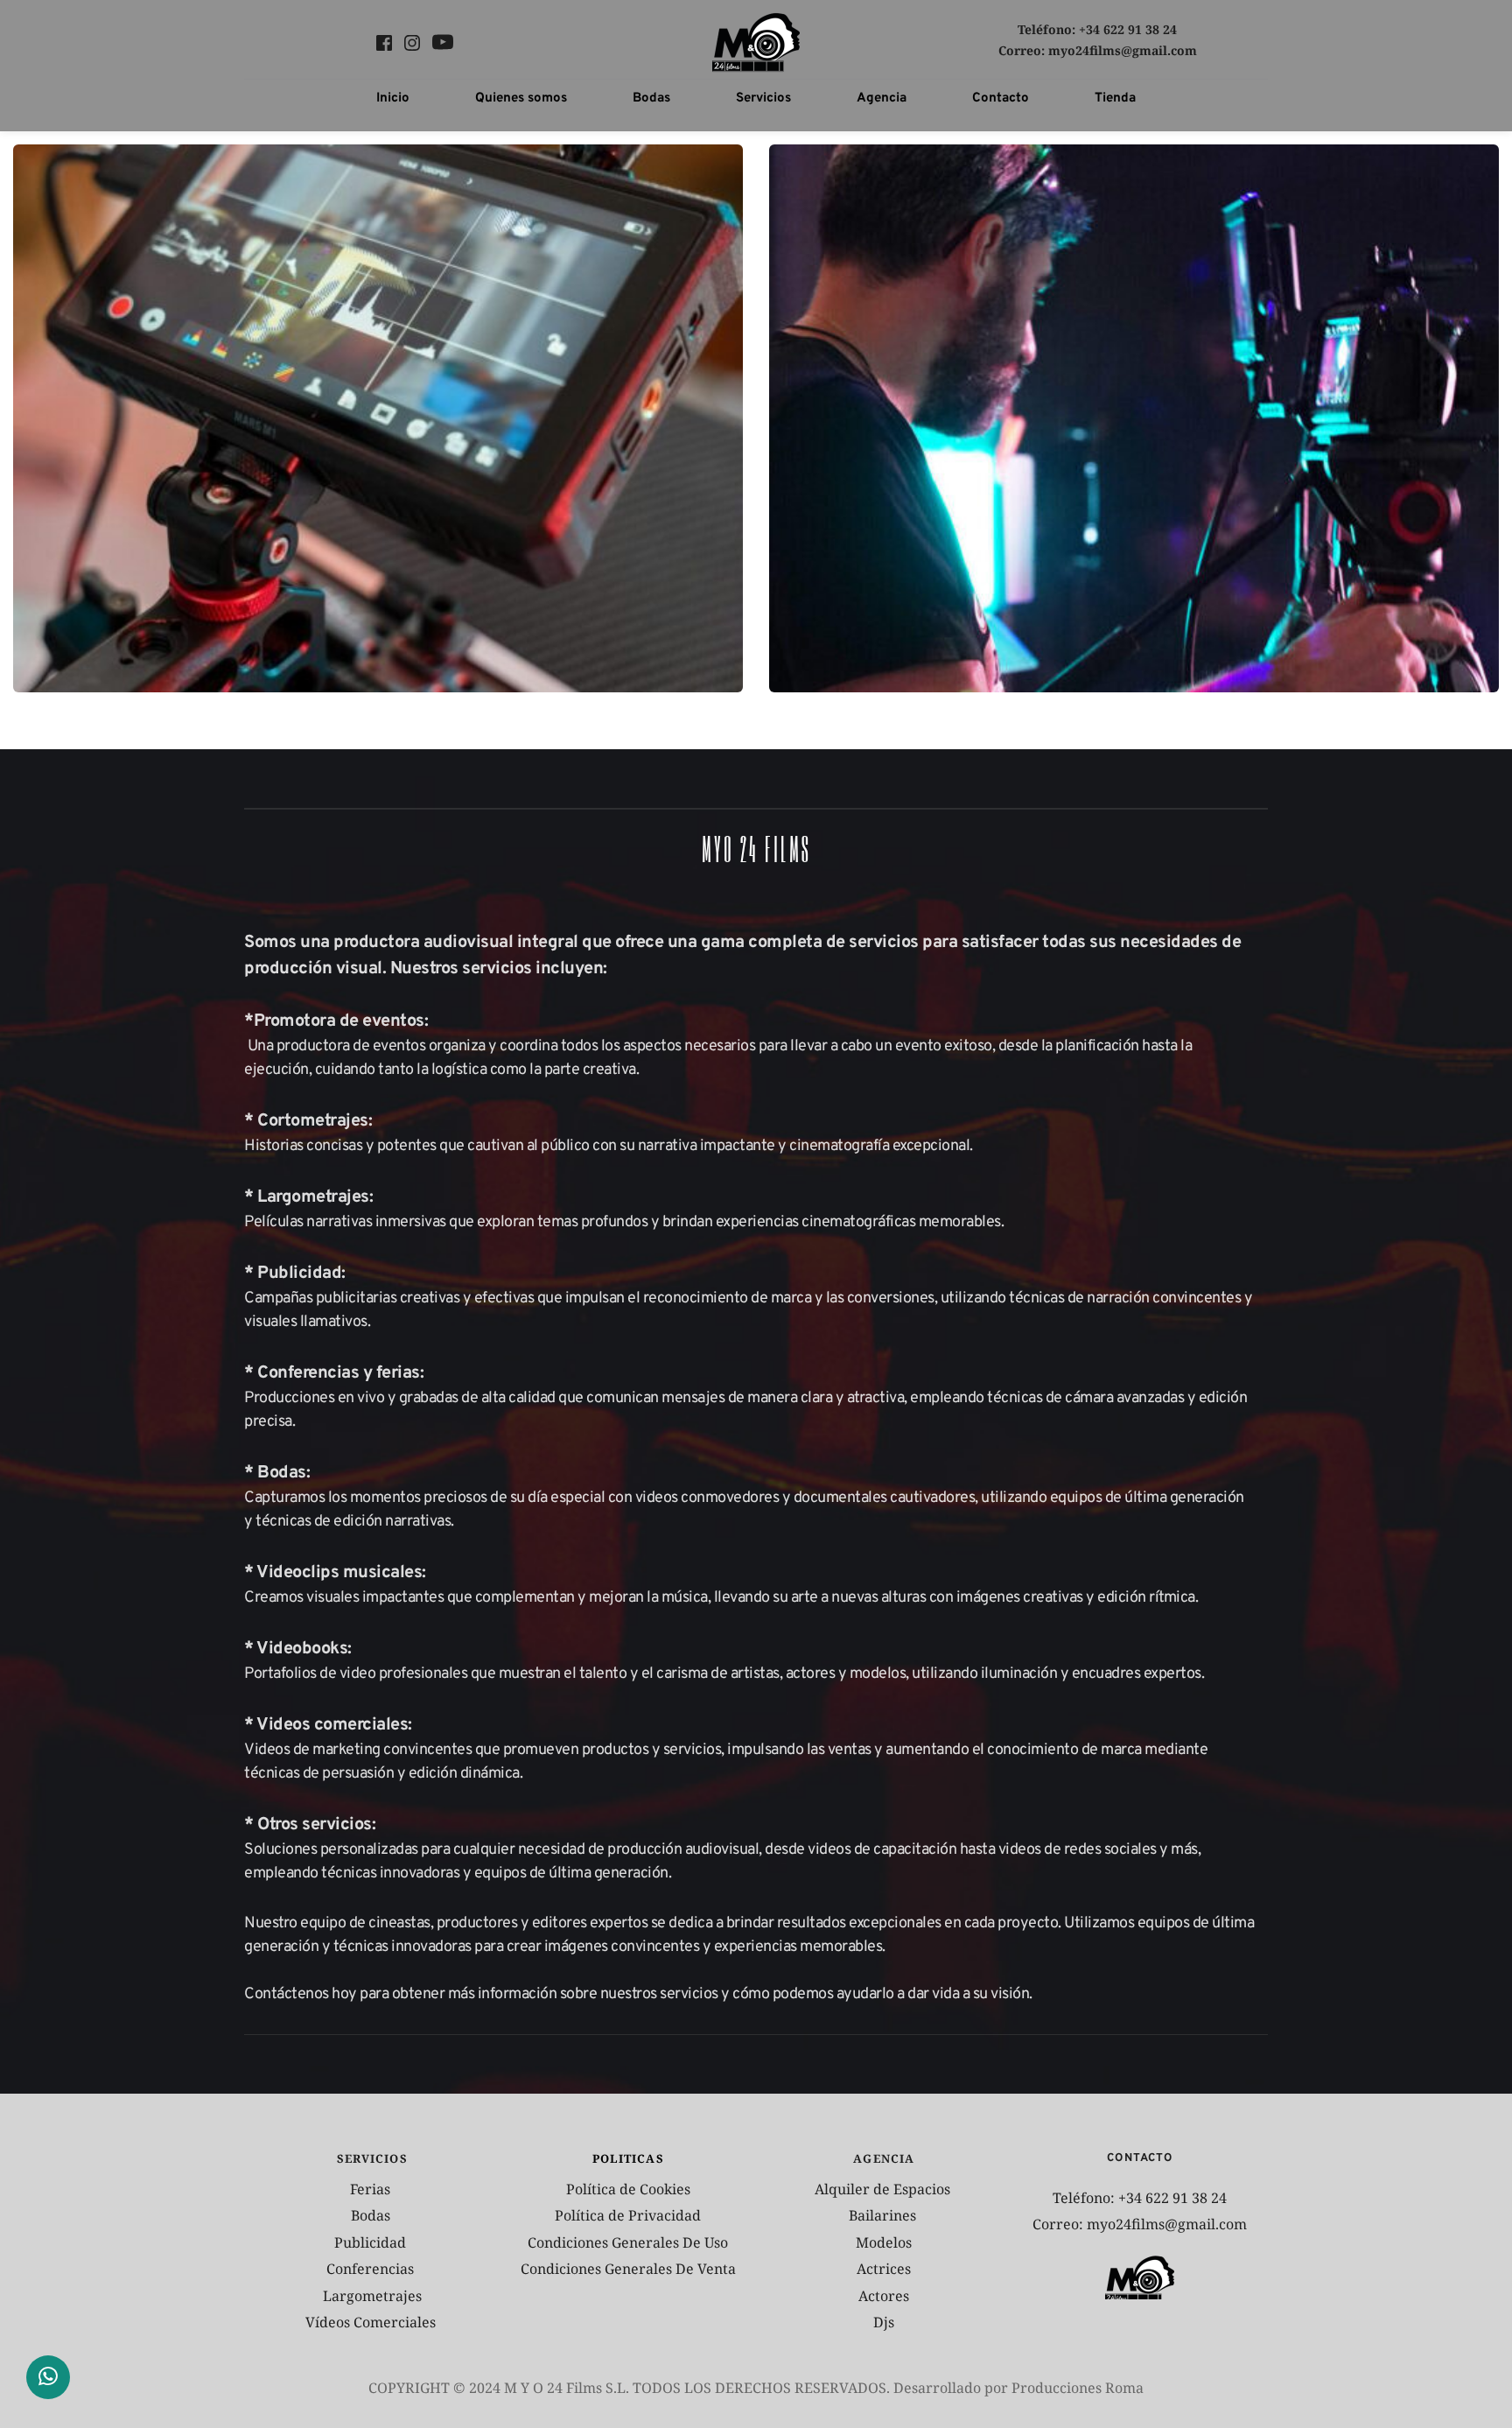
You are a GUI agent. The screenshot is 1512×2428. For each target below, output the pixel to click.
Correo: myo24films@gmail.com (1140, 2224)
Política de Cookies (628, 2189)
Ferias (372, 2189)
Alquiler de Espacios (884, 2189)
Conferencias (372, 2269)
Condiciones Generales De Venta (628, 2269)
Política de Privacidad (628, 2215)
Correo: (1023, 50)
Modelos (884, 2242)
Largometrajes (372, 2296)
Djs (884, 2322)
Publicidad (372, 2242)
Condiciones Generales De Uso (628, 2242)
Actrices (884, 2269)
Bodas (372, 2215)
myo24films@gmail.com (1123, 50)
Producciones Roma (1078, 2388)
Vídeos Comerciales (371, 2322)
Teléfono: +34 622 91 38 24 (1097, 29)
